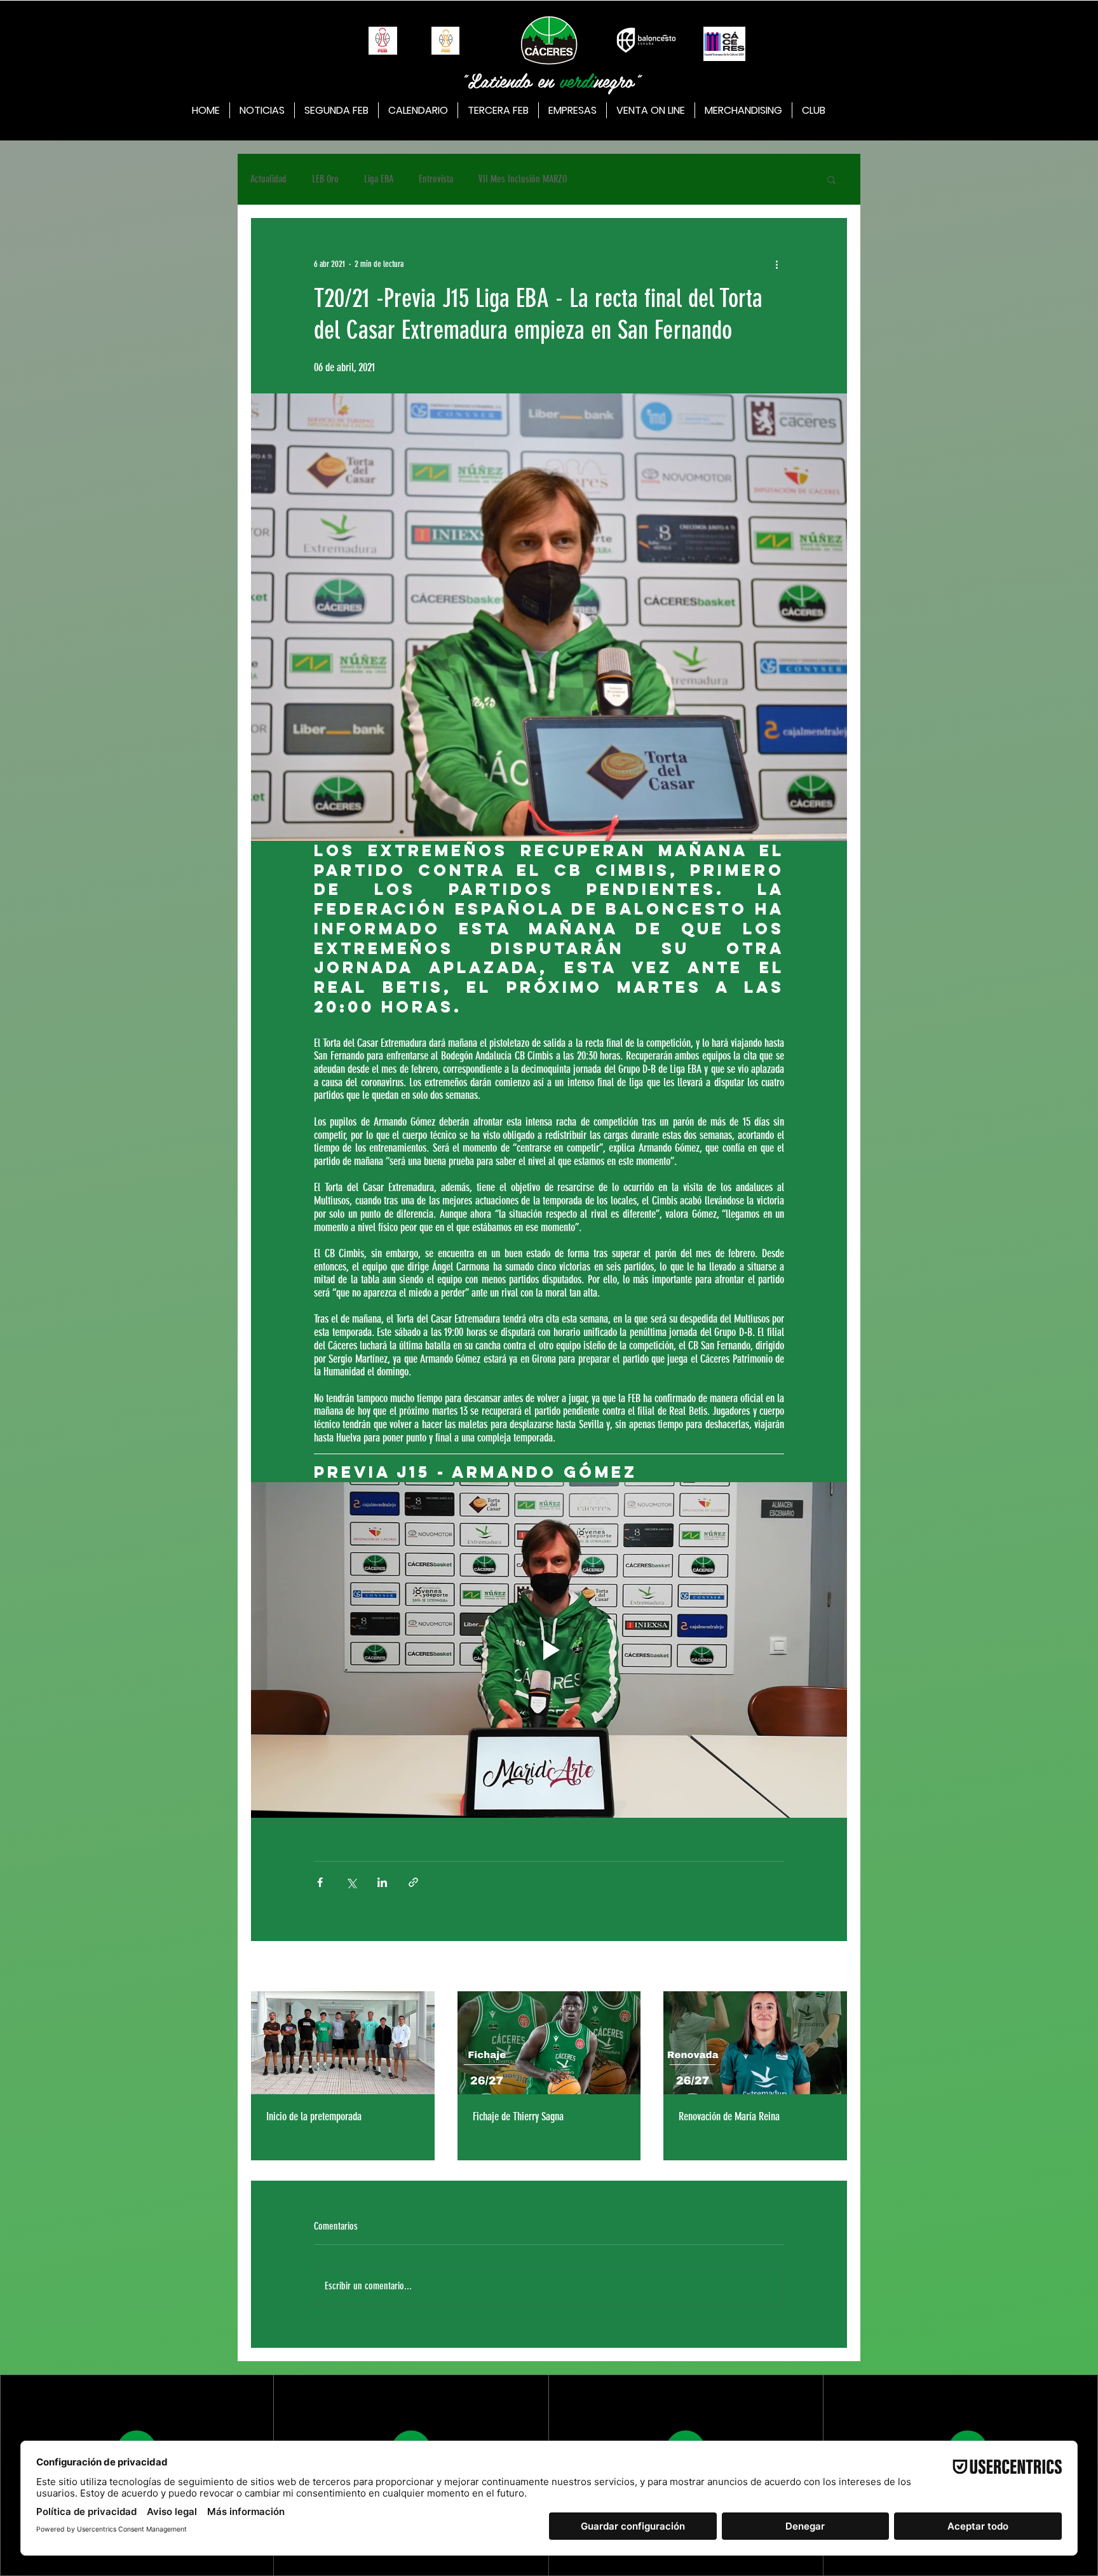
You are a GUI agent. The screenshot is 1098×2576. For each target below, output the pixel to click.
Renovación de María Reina (729, 2116)
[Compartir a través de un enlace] (413, 1882)
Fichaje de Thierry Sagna (518, 2116)
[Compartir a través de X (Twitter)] (351, 1882)
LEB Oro (325, 179)
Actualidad (268, 179)
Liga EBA (379, 179)
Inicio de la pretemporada (314, 2116)
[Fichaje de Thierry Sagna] (549, 2043)
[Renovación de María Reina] (755, 2043)
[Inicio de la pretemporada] (343, 2043)
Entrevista (436, 179)
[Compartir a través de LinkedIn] (382, 1882)
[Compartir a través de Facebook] (320, 1882)
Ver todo (835, 1967)
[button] (831, 179)
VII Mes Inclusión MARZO (523, 179)
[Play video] (549, 1650)
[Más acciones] (776, 264)
